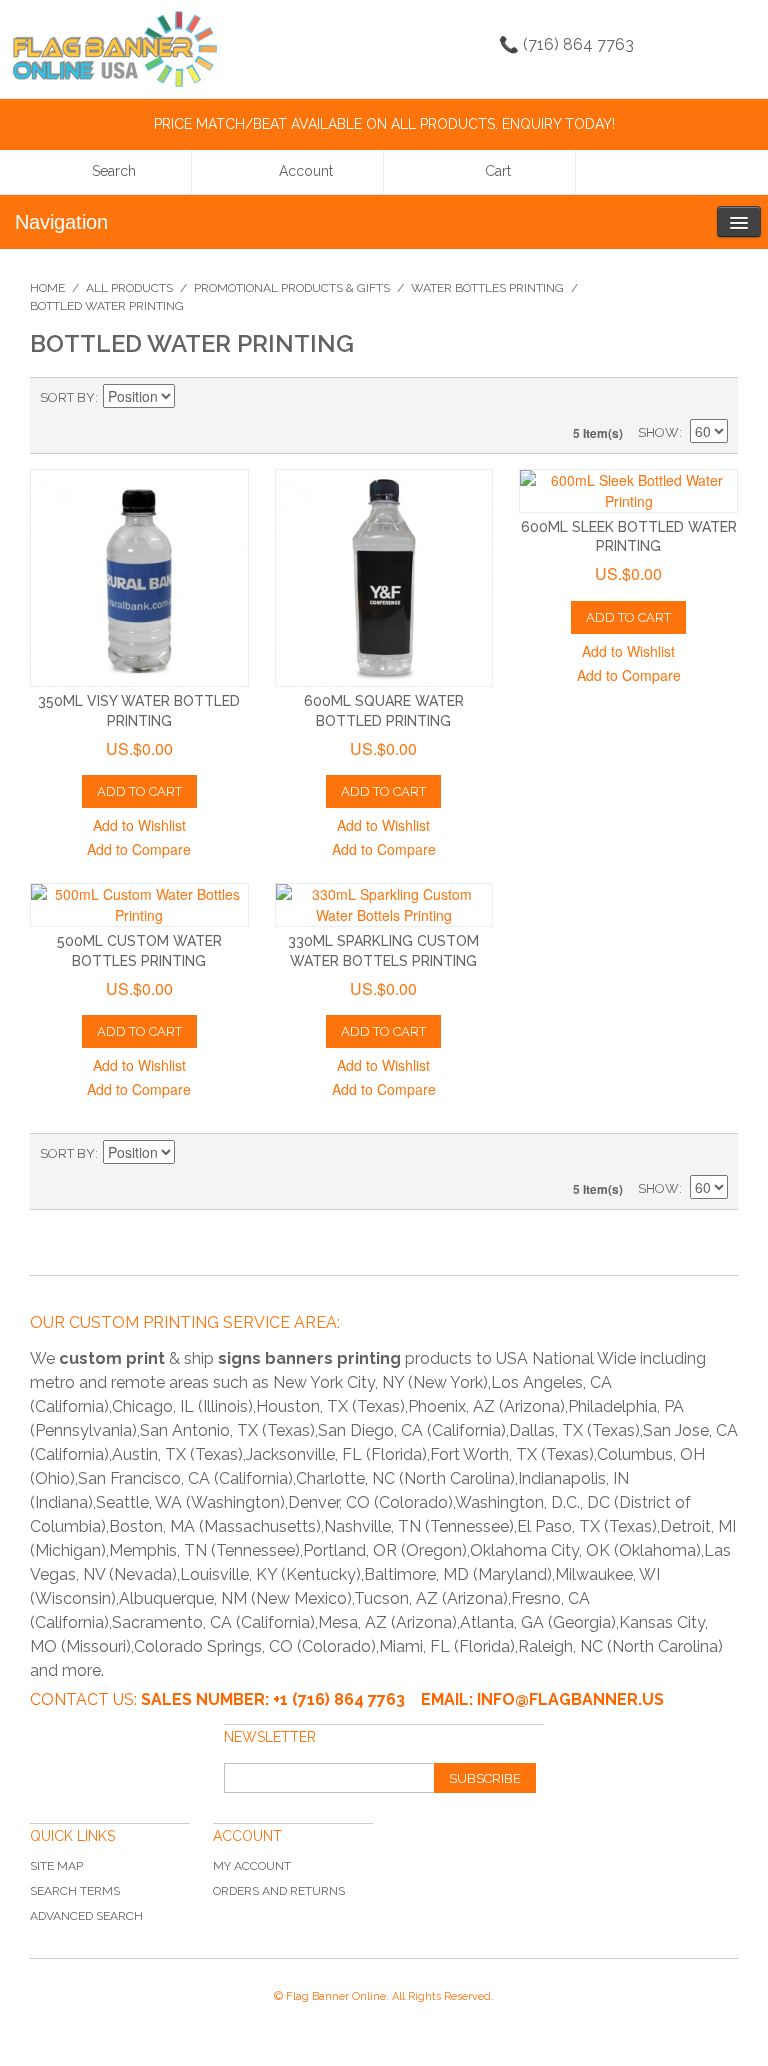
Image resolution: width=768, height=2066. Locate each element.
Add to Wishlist (139, 825)
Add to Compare (139, 849)
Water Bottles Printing (487, 288)
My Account (252, 1866)
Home (47, 288)
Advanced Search (86, 1916)
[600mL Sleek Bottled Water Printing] (628, 491)
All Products (129, 288)
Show (658, 432)
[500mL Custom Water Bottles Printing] (139, 905)
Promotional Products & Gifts (292, 288)
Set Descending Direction (193, 398)
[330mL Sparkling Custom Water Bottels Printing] (384, 905)
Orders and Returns (279, 1891)
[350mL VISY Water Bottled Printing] (139, 578)
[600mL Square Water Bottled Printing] (384, 578)
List (713, 398)
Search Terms (75, 1891)
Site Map (56, 1866)
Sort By (67, 397)
